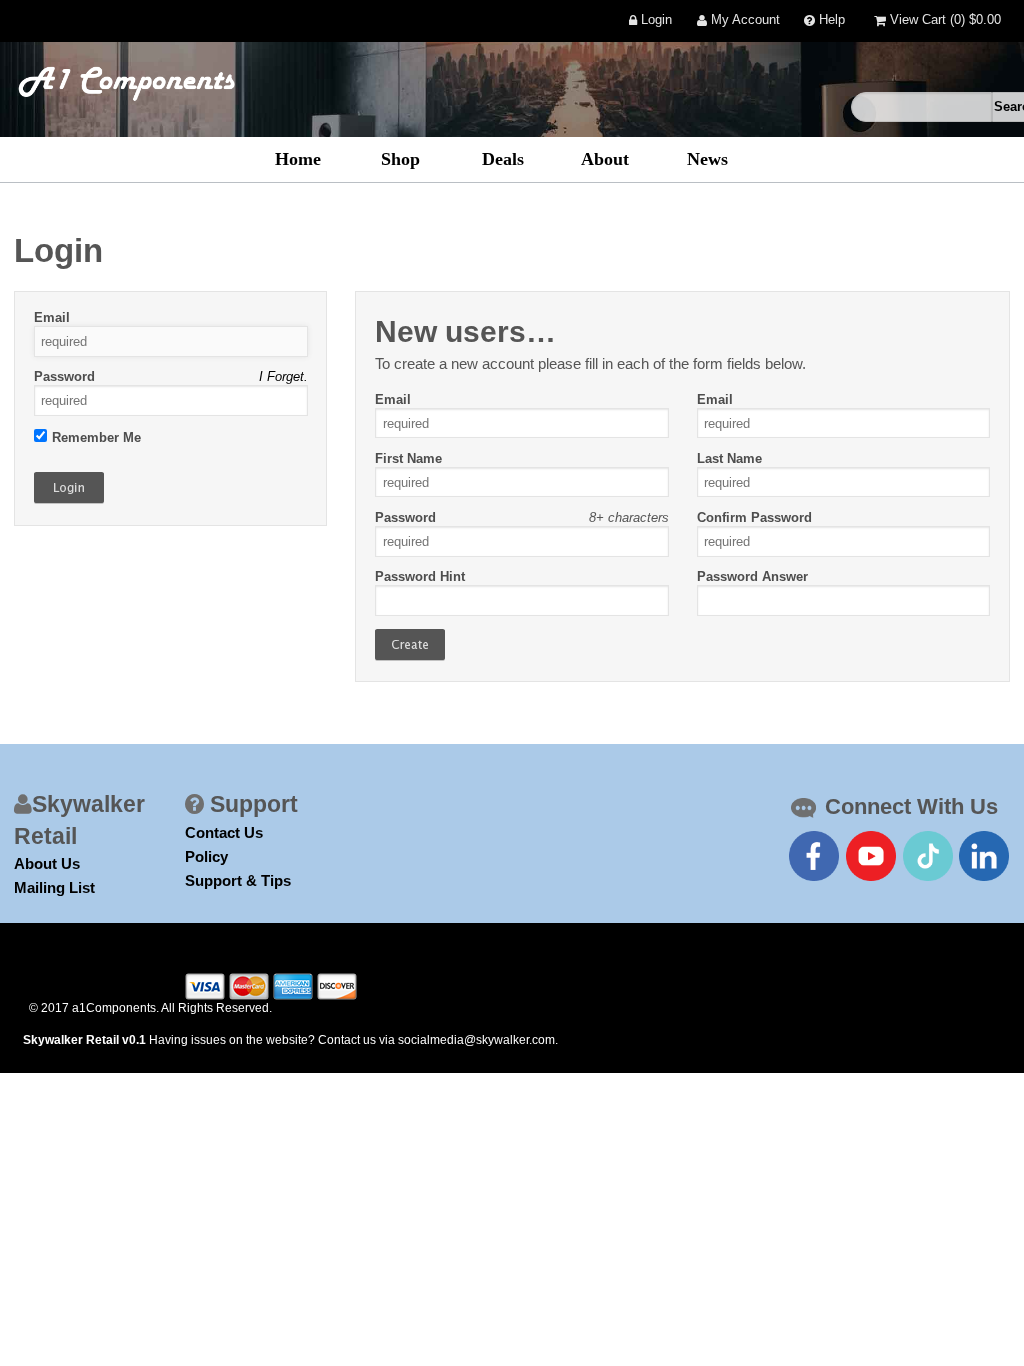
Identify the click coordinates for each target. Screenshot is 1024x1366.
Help (830, 20)
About (605, 159)
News (707, 159)
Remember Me (96, 437)
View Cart (943, 20)
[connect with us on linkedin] (984, 856)
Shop (400, 159)
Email (52, 317)
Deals (503, 159)
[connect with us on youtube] (871, 856)
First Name (408, 458)
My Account (743, 20)
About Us (47, 863)
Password (64, 376)
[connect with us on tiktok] (928, 856)
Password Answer (752, 576)
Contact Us (224, 832)
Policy (206, 856)
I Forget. (283, 376)
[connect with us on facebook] (814, 856)
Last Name (729, 458)
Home (298, 159)
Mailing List (54, 887)
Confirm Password (754, 517)
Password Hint (420, 576)
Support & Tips (238, 880)
